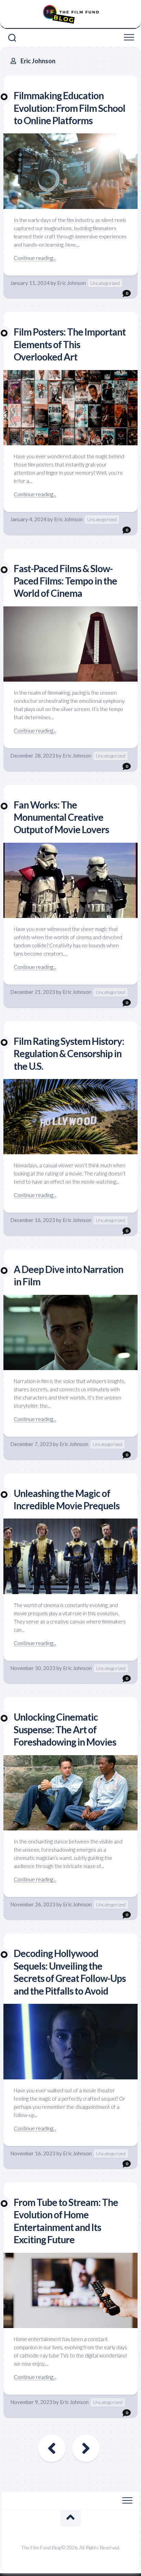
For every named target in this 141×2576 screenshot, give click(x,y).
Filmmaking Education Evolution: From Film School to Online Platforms (69, 108)
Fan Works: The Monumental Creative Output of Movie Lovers (61, 817)
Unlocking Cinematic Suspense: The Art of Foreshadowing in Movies (65, 1729)
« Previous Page (52, 2448)
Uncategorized (105, 283)
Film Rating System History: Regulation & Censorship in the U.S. (69, 1054)
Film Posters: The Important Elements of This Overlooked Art (70, 344)
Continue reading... (35, 258)
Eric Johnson (72, 283)
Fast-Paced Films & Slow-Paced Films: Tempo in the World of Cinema (65, 581)
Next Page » (86, 2448)
